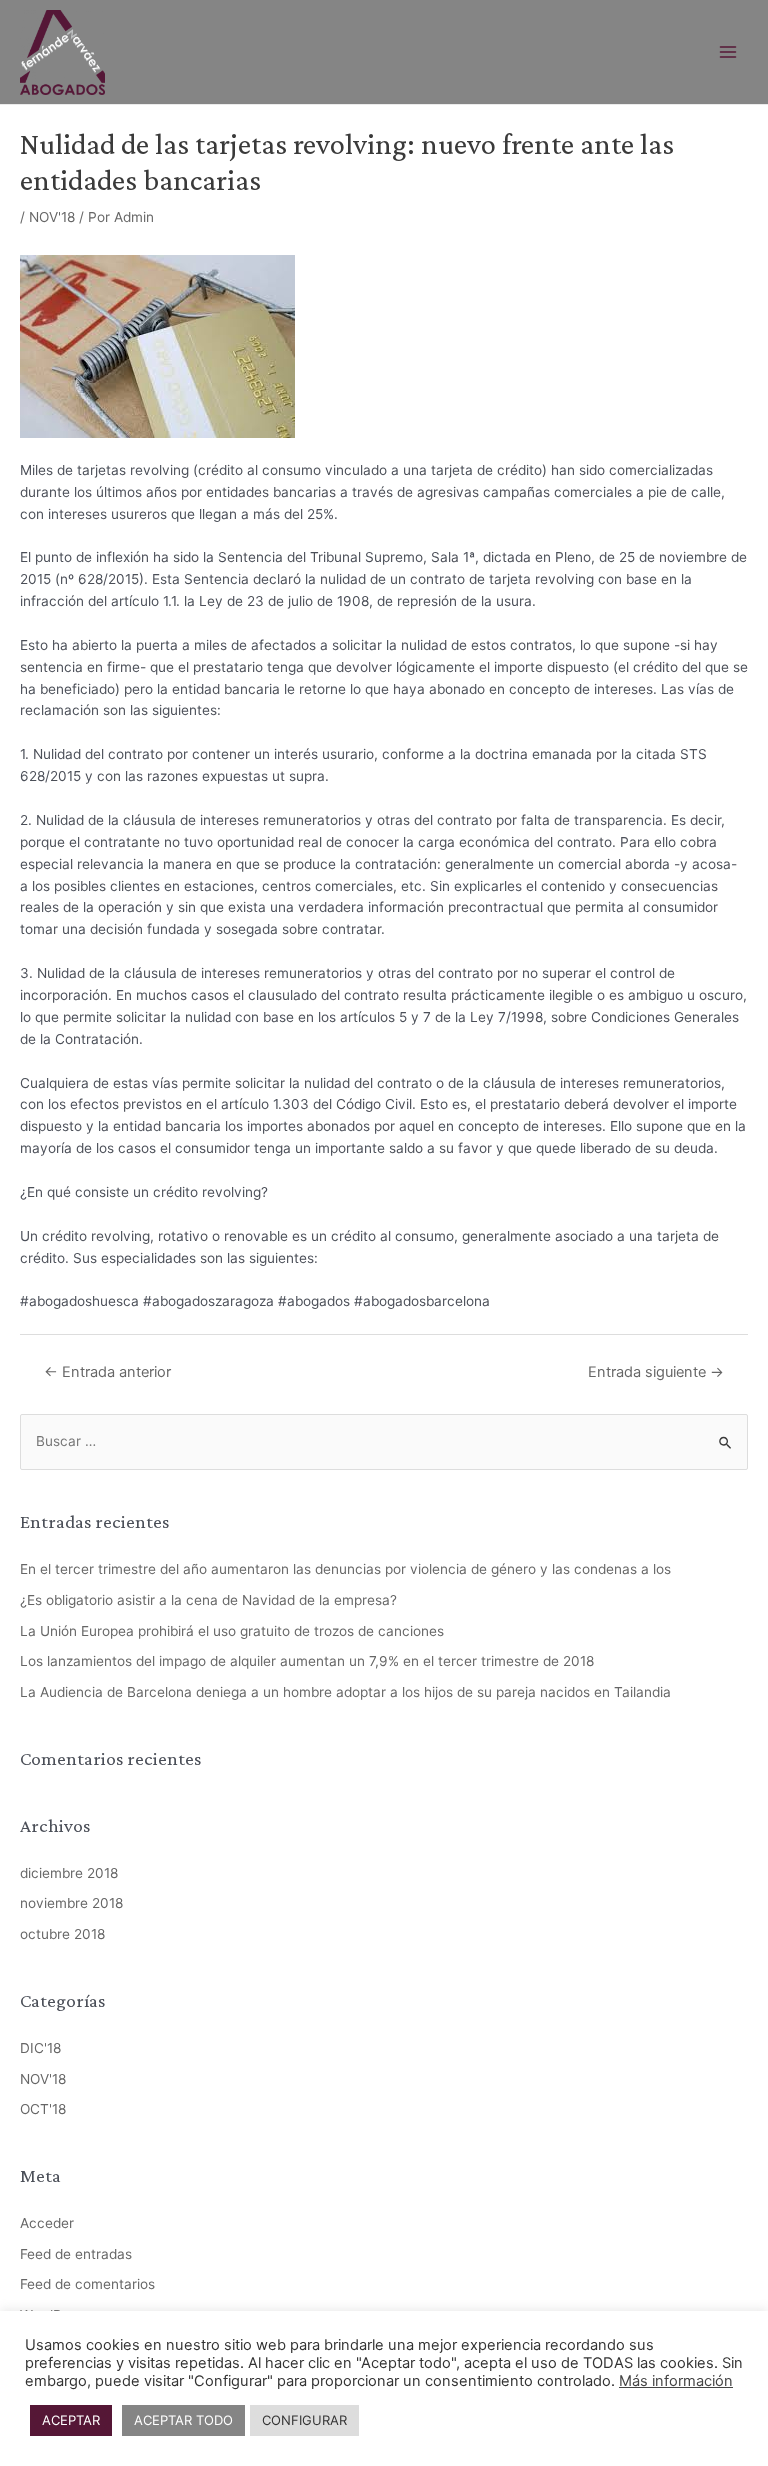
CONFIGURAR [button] (304, 2420)
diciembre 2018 (69, 1873)
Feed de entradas (76, 2254)
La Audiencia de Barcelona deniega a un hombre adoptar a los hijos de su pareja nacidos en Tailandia (345, 1692)
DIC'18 (40, 2048)
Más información (676, 2381)
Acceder (47, 2223)
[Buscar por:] (384, 1441)
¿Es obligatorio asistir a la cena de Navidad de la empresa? (208, 1600)
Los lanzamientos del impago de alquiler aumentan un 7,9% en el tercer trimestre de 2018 (307, 1661)
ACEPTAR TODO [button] (183, 2420)
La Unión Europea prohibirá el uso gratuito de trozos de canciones (232, 1631)
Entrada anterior (107, 1372)
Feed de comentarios (87, 2284)
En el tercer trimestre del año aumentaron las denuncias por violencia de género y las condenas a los (345, 1569)
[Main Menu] (728, 52)
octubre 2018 (62, 1934)
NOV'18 (52, 217)
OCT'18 (43, 2109)
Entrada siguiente (656, 1372)
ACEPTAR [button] (71, 2420)
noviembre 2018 (71, 1903)
